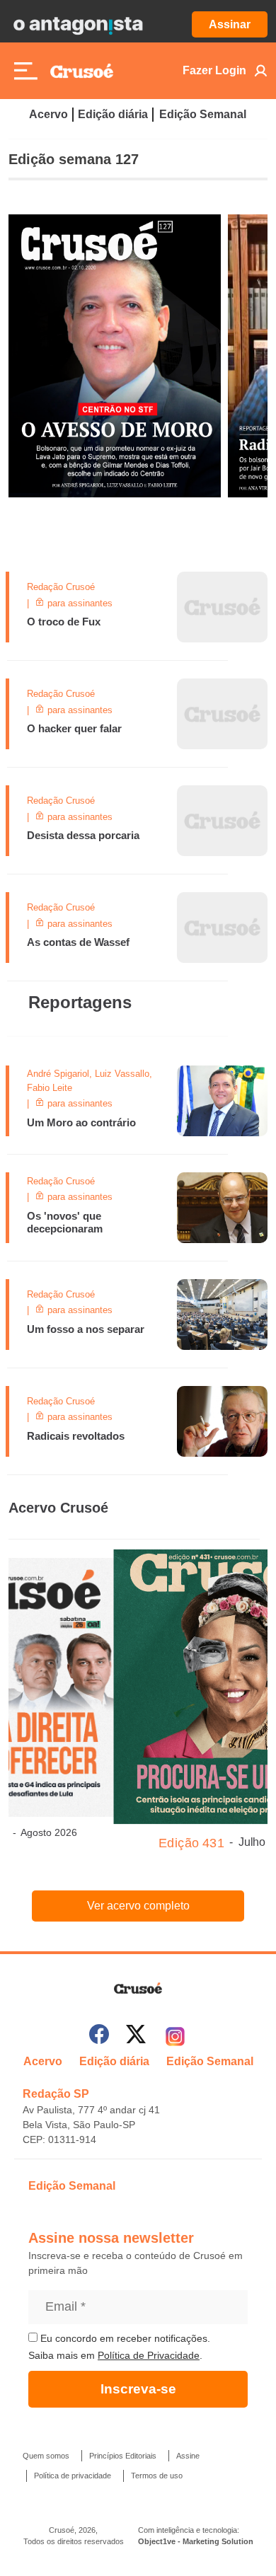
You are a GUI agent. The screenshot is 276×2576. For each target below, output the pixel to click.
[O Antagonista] (78, 25)
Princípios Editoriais (123, 2456)
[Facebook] (99, 2037)
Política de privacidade (73, 2476)
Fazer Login (214, 70)
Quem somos (46, 2456)
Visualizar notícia (59, 580)
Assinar (230, 24)
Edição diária (113, 114)
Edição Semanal (203, 114)
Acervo (48, 114)
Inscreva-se (138, 2389)
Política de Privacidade (149, 2355)
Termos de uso (157, 2476)
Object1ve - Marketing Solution (196, 2541)
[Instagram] (175, 2037)
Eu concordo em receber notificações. (124, 2338)
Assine (188, 2456)
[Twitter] (136, 2037)
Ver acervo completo (138, 1906)
